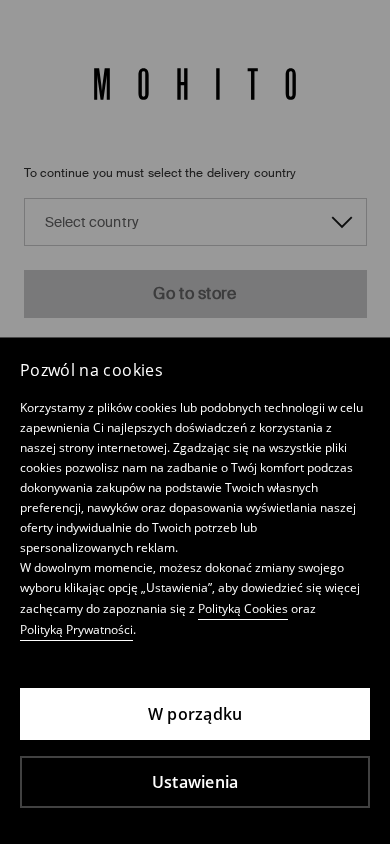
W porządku (195, 714)
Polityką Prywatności (76, 629)
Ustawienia (195, 782)
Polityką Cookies (243, 608)
